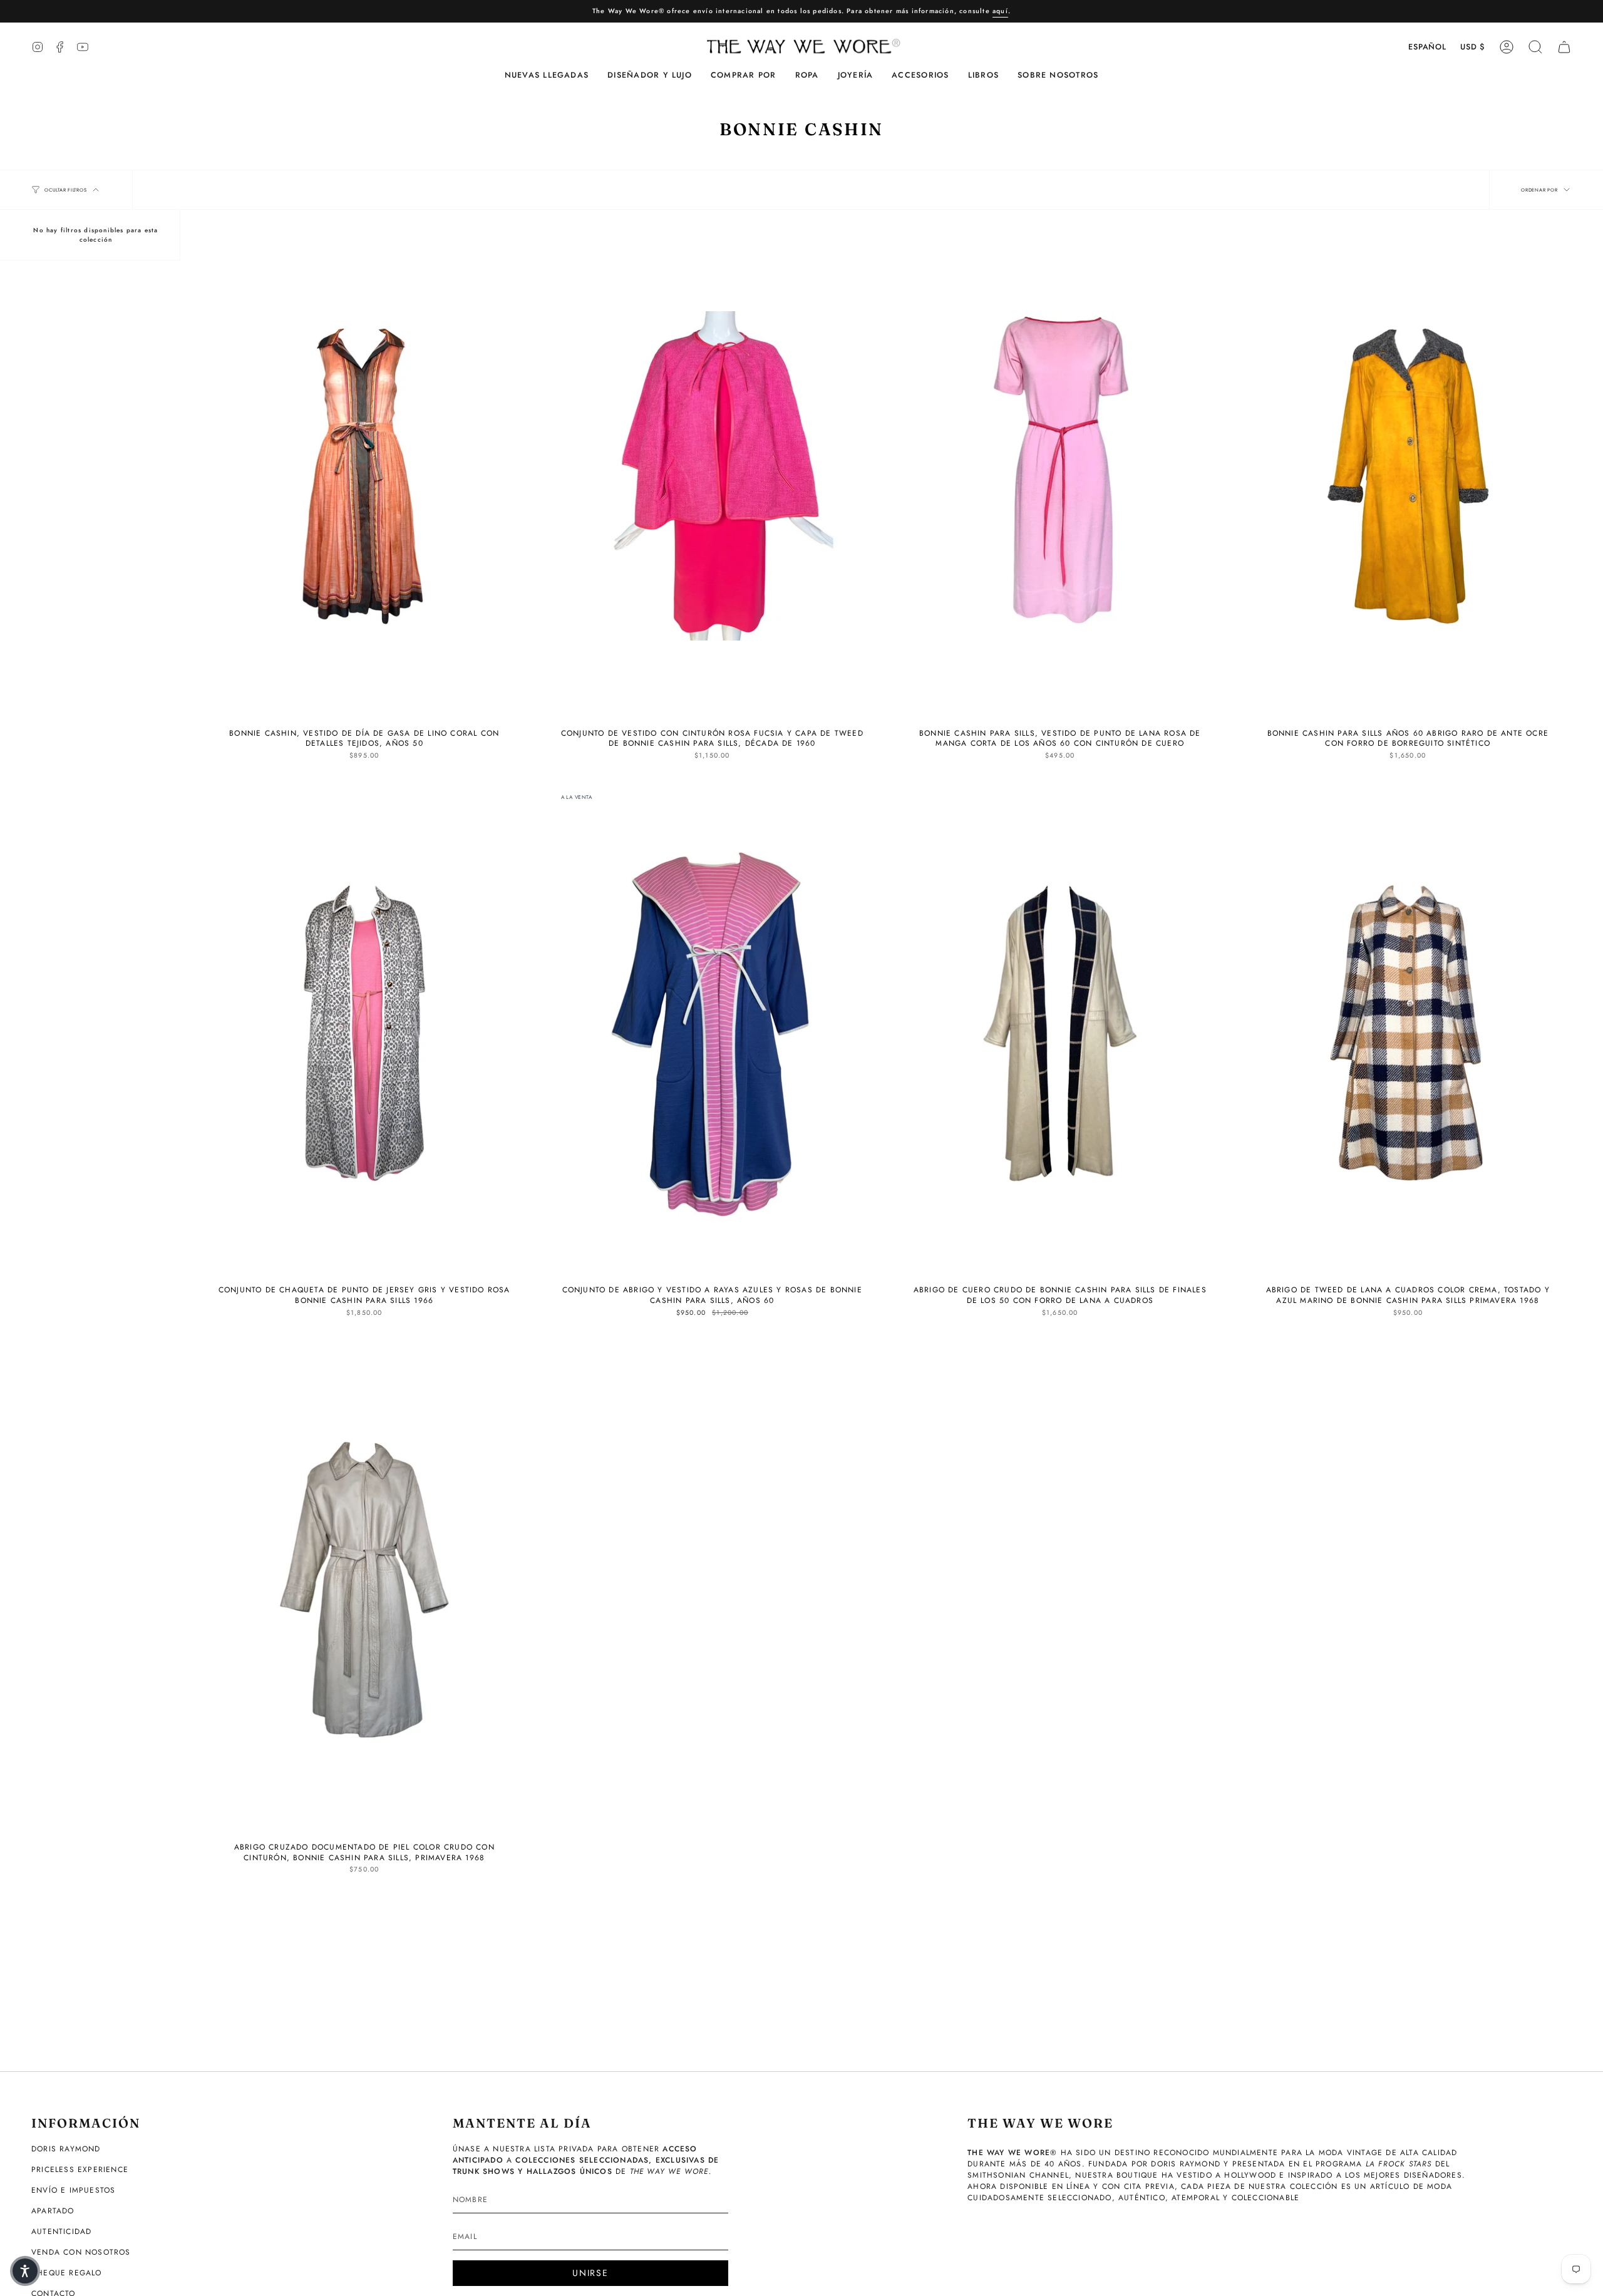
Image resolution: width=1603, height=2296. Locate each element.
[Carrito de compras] (1564, 47)
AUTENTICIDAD (61, 2232)
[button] (650, 75)
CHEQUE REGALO (67, 2273)
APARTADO (53, 2211)
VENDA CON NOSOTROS (81, 2252)
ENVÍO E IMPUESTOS (73, 2190)
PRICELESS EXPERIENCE (80, 2170)
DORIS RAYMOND (66, 2149)
